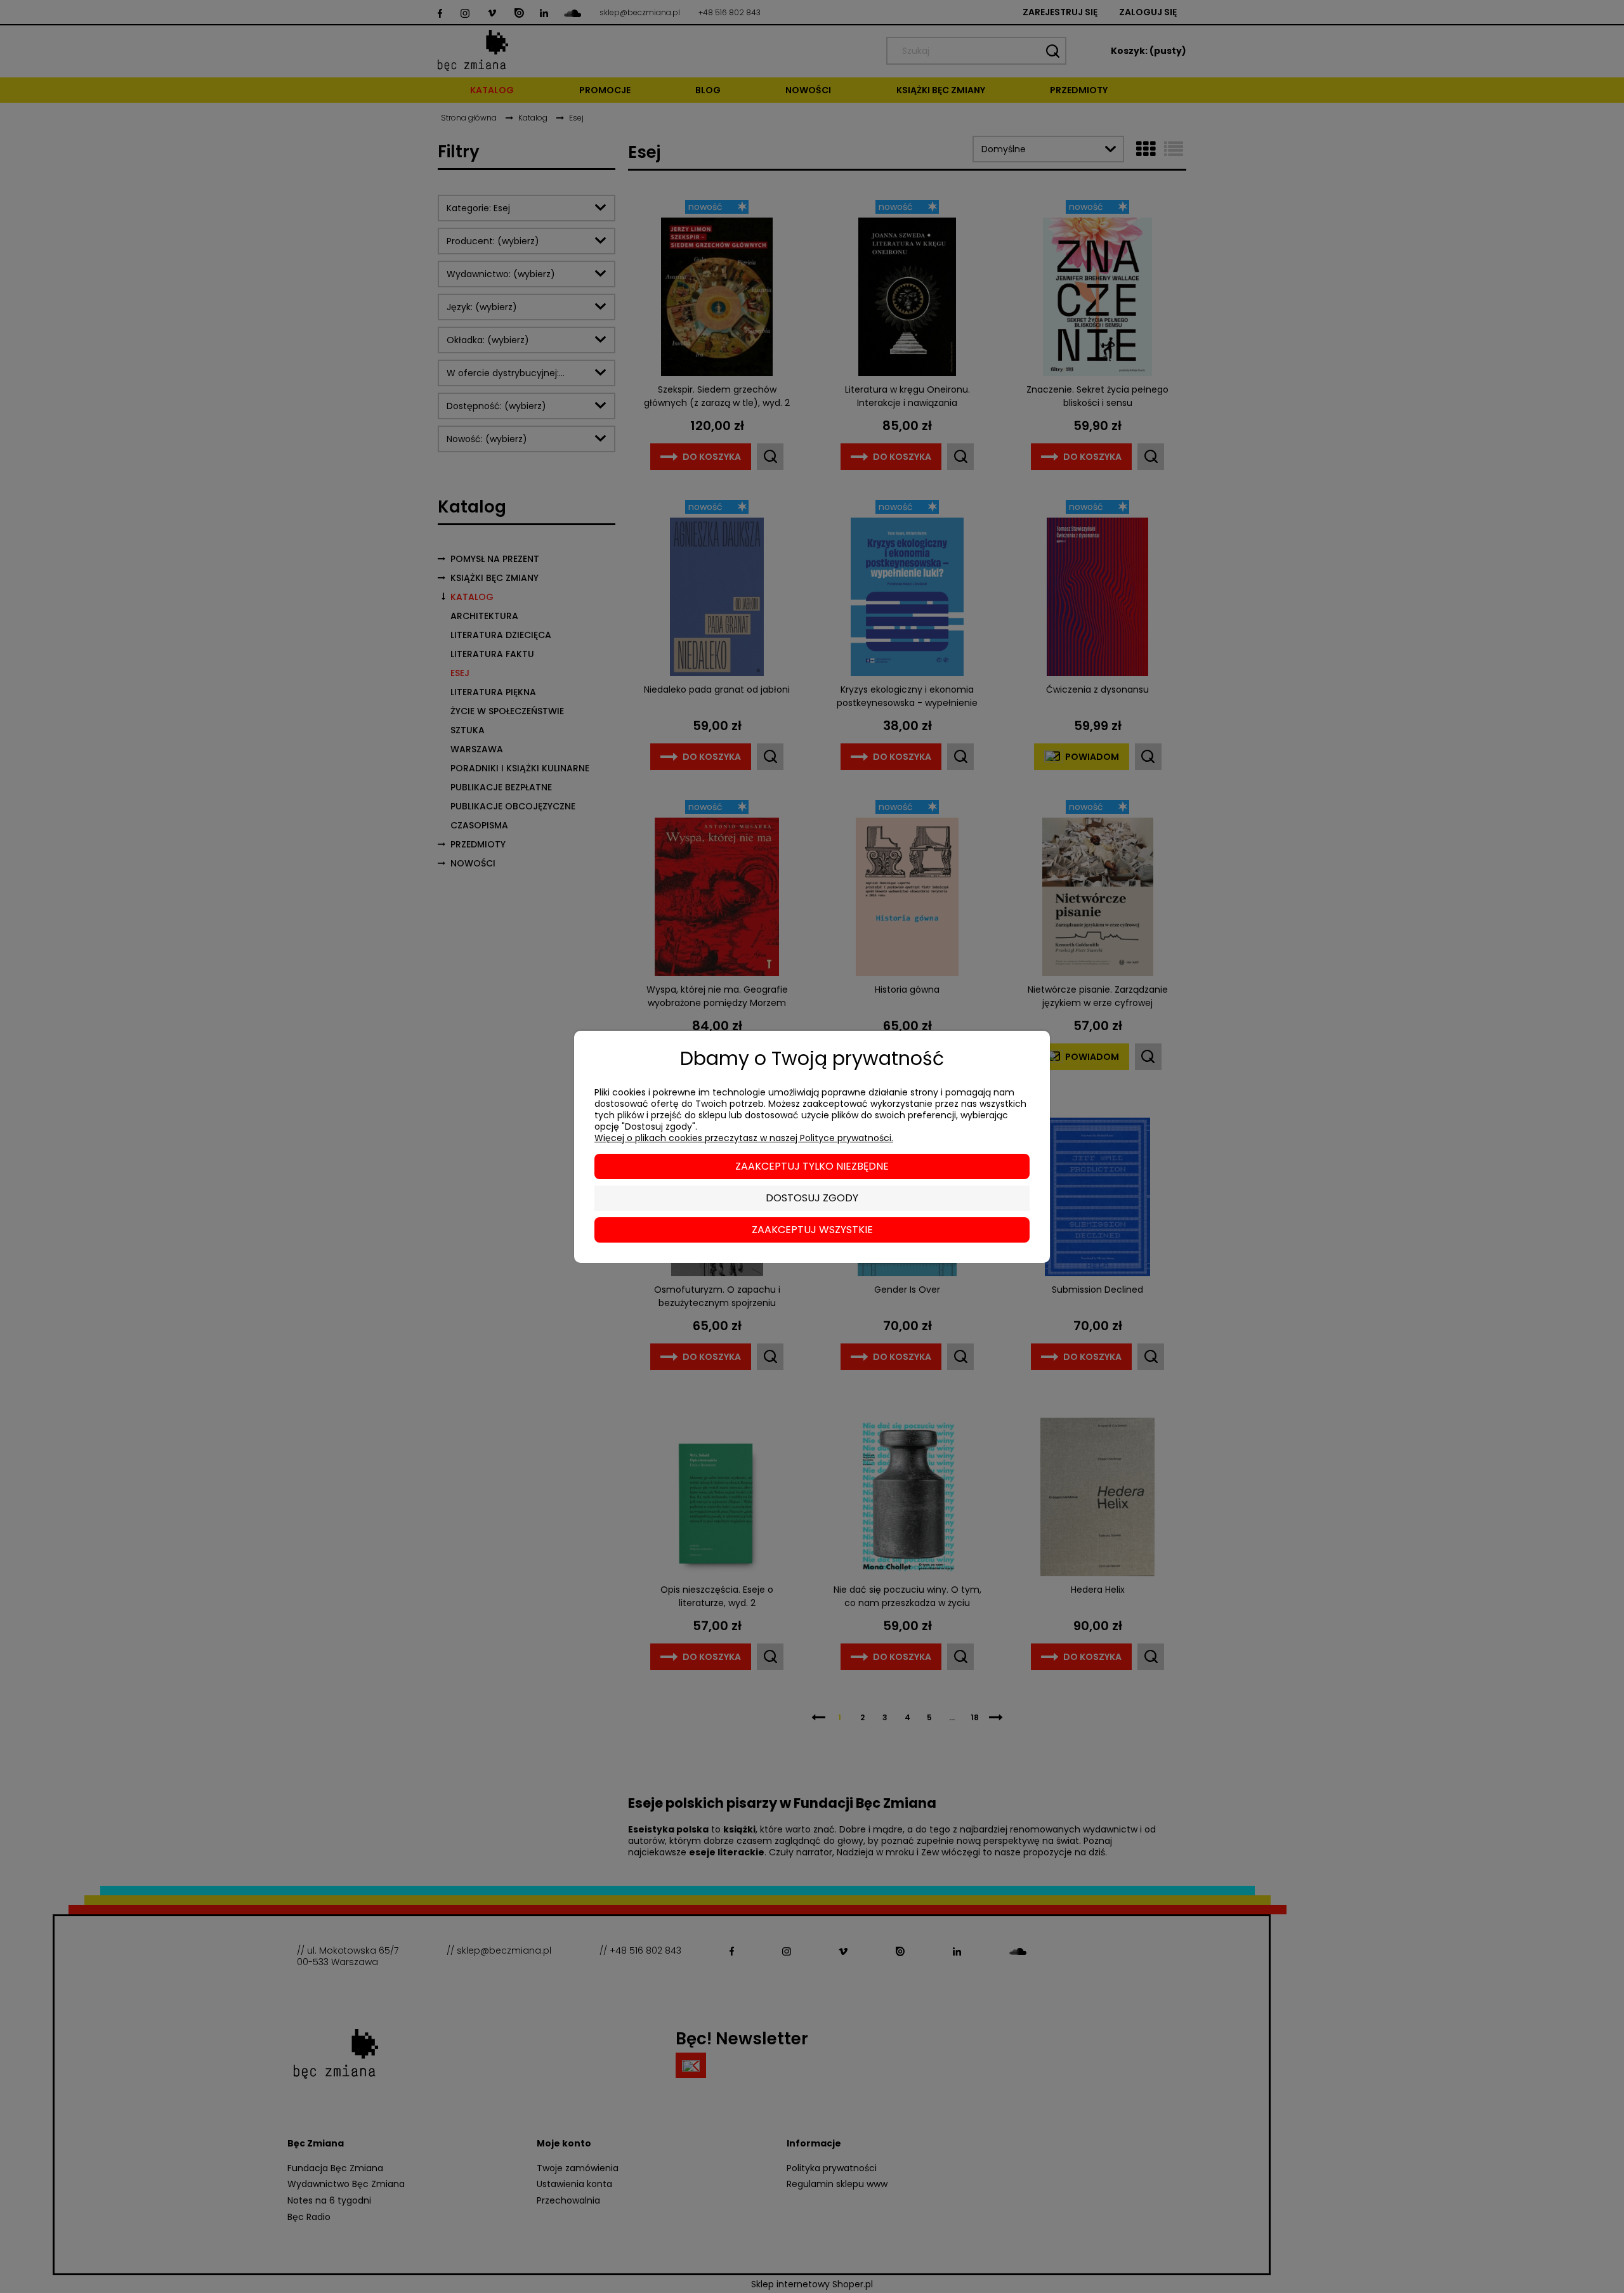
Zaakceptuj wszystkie (812, 1230)
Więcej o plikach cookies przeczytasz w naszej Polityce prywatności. (744, 1138)
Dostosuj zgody (812, 1198)
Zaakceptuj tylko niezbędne (812, 1166)
